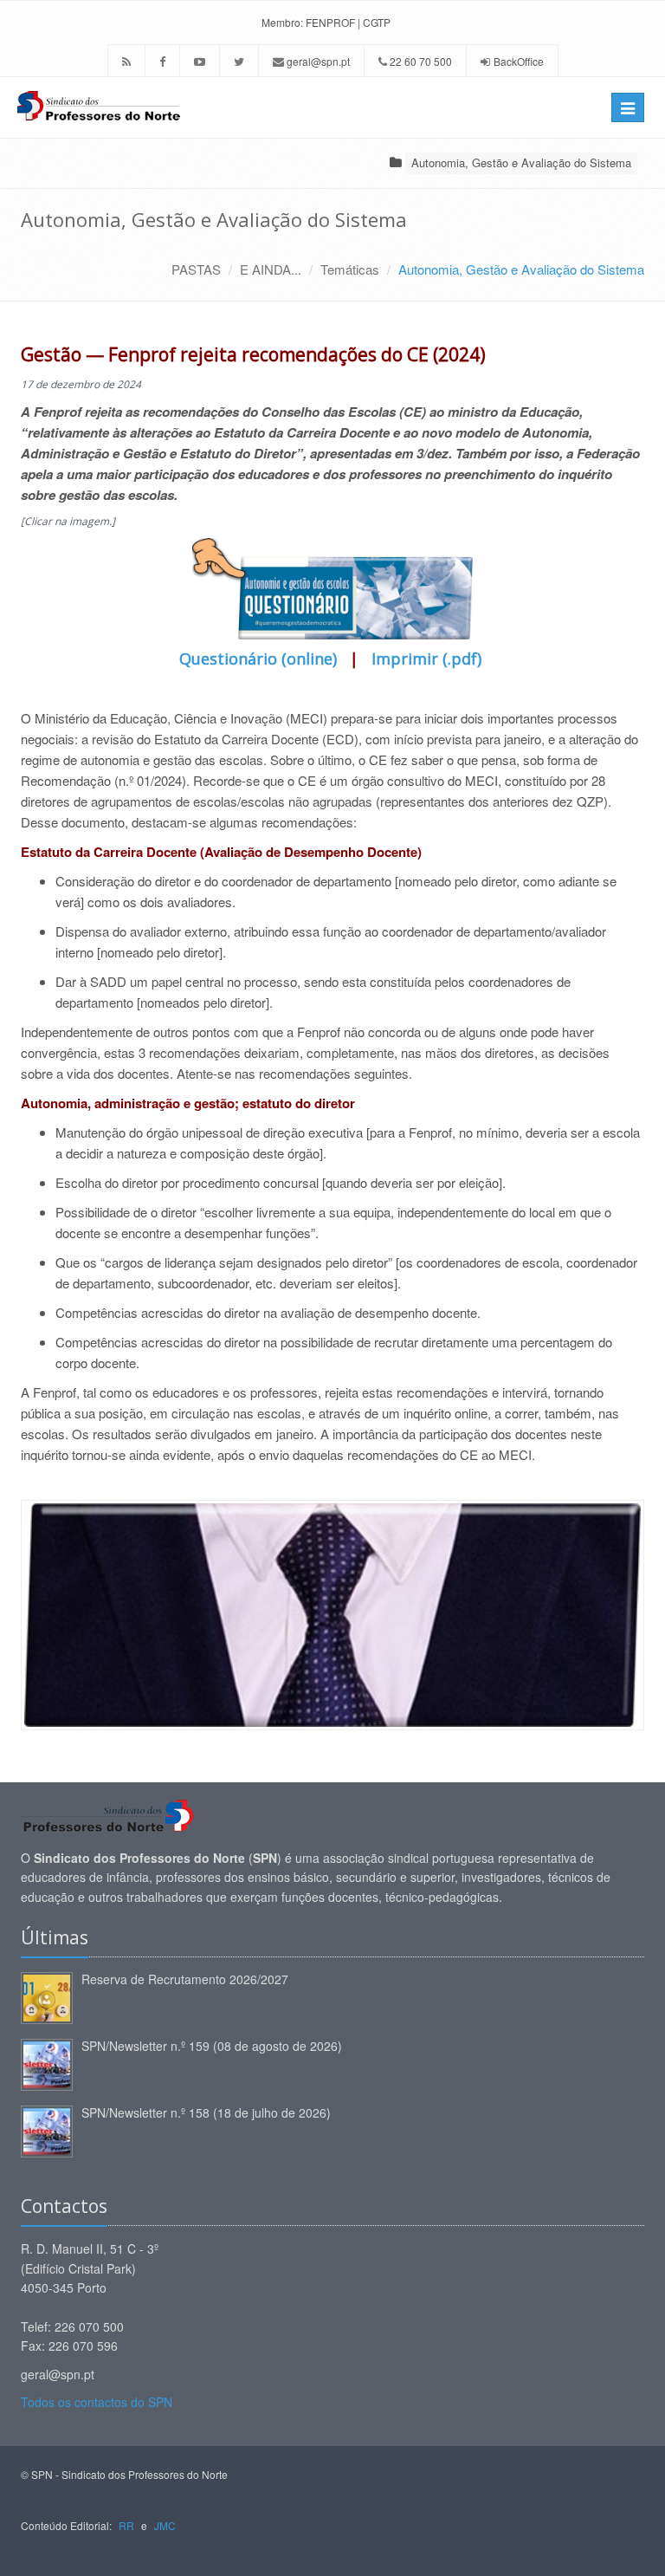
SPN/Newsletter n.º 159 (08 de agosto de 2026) (212, 2046)
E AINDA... (271, 269)
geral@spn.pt (317, 61)
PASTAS (196, 269)
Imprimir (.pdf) (426, 659)
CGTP (377, 22)
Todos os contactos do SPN (97, 2402)
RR (126, 2525)
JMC (165, 2525)
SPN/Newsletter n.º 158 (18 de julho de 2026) (206, 2112)
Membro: (282, 22)
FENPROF (330, 22)
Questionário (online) (260, 659)
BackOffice (519, 61)
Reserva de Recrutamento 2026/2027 (185, 1979)
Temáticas (350, 269)
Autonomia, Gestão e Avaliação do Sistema (521, 162)
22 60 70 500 (420, 61)
